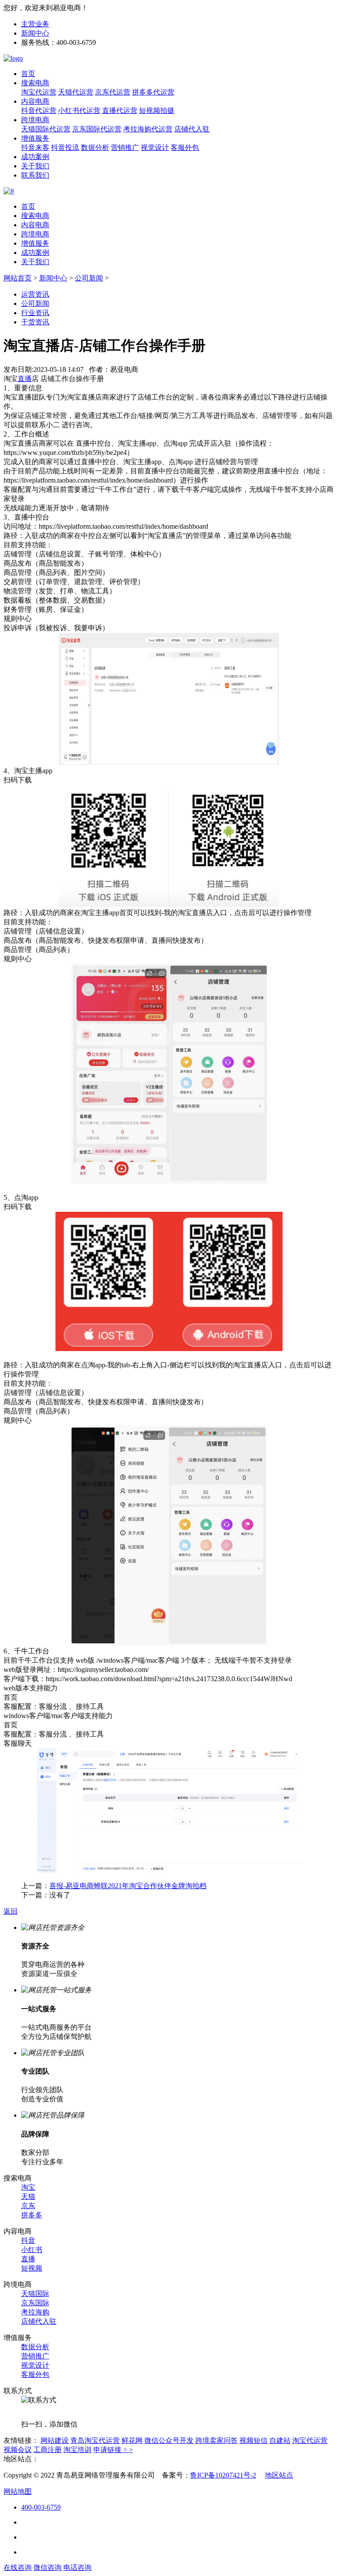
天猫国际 (35, 2294)
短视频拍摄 (157, 111)
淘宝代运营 (39, 92)
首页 (28, 74)
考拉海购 (35, 2312)
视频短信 (253, 2440)
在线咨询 (18, 2567)
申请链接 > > (113, 2450)
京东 (28, 2206)
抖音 (28, 2240)
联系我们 (35, 175)
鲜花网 (132, 2440)
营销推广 (125, 147)
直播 (28, 2259)
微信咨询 (48, 2567)
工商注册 (48, 2450)
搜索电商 (35, 83)
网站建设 (55, 2440)
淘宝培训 (77, 2450)
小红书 (32, 2250)
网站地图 (18, 2491)
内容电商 (35, 101)
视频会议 (18, 2450)
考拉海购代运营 (148, 129)
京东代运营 (113, 92)
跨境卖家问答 (217, 2440)
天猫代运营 (76, 92)
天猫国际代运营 (46, 129)
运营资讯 (35, 294)
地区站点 (279, 2475)
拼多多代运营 (153, 92)
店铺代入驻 (192, 129)
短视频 (32, 2268)
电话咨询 (77, 2567)
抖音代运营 (39, 111)
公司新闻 (89, 278)
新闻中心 (35, 33)
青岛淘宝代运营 (95, 2440)
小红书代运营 (79, 111)
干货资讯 (35, 322)
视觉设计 (155, 147)
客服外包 (185, 147)
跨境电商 (35, 120)
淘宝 (28, 2187)
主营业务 (35, 24)
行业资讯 (35, 313)
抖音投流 (65, 147)
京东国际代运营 (97, 129)
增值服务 (35, 138)
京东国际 (35, 2303)
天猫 (28, 2196)
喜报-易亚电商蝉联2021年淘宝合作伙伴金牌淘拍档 (128, 1886)
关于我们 (35, 166)
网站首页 (18, 278)
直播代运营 (120, 111)
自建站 (280, 2440)
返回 (11, 1911)
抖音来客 (35, 147)
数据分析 (95, 147)
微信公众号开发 (169, 2440)
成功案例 (35, 157)
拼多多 (32, 2215)
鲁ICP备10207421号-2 (223, 2475)
